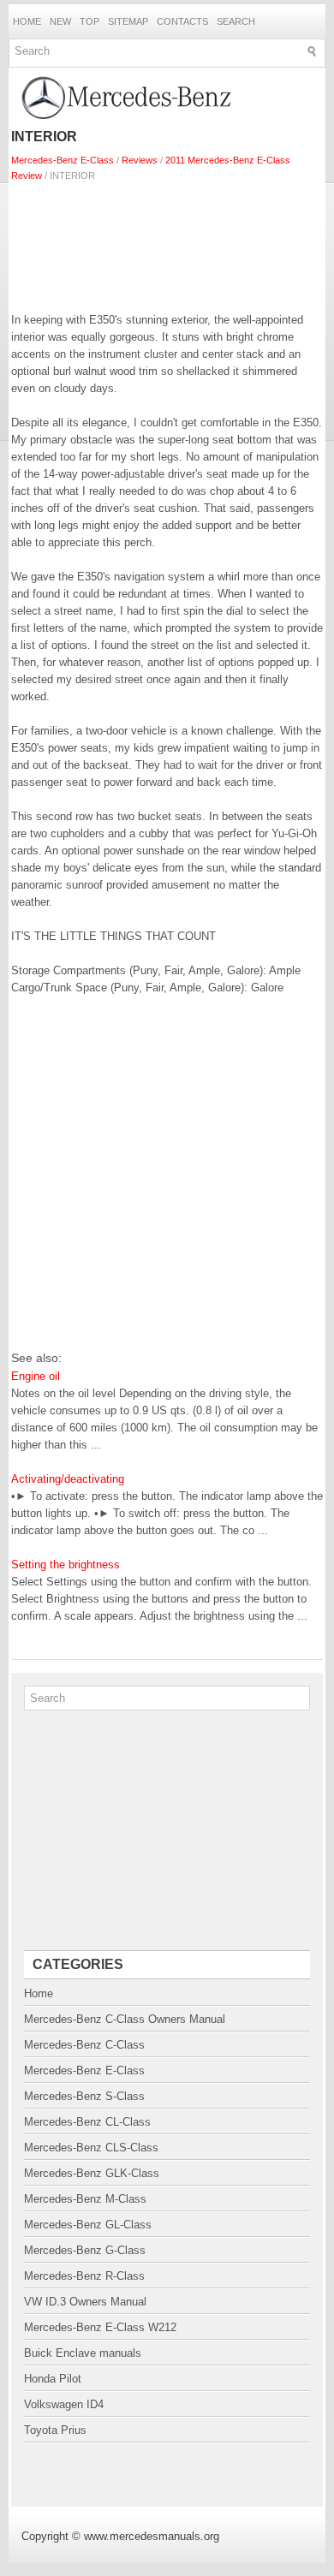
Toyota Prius (55, 2430)
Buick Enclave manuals (83, 2353)
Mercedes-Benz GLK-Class (92, 2173)
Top (89, 21)
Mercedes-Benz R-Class (84, 2276)
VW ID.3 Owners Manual (85, 2302)
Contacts (182, 21)
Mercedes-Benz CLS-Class (91, 2148)
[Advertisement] (167, 243)
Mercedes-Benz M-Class (85, 2199)
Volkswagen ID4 (64, 2404)
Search (236, 21)
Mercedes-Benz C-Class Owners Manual (125, 2019)
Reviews (140, 160)
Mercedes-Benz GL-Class (88, 2225)
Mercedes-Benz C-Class (84, 2045)
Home (27, 21)
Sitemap (128, 21)
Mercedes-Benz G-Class (85, 2250)
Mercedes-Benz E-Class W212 (100, 2327)
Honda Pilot (53, 2379)
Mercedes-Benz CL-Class (87, 2122)
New (60, 21)
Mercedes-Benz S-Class (84, 2096)
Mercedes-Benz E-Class (63, 160)
